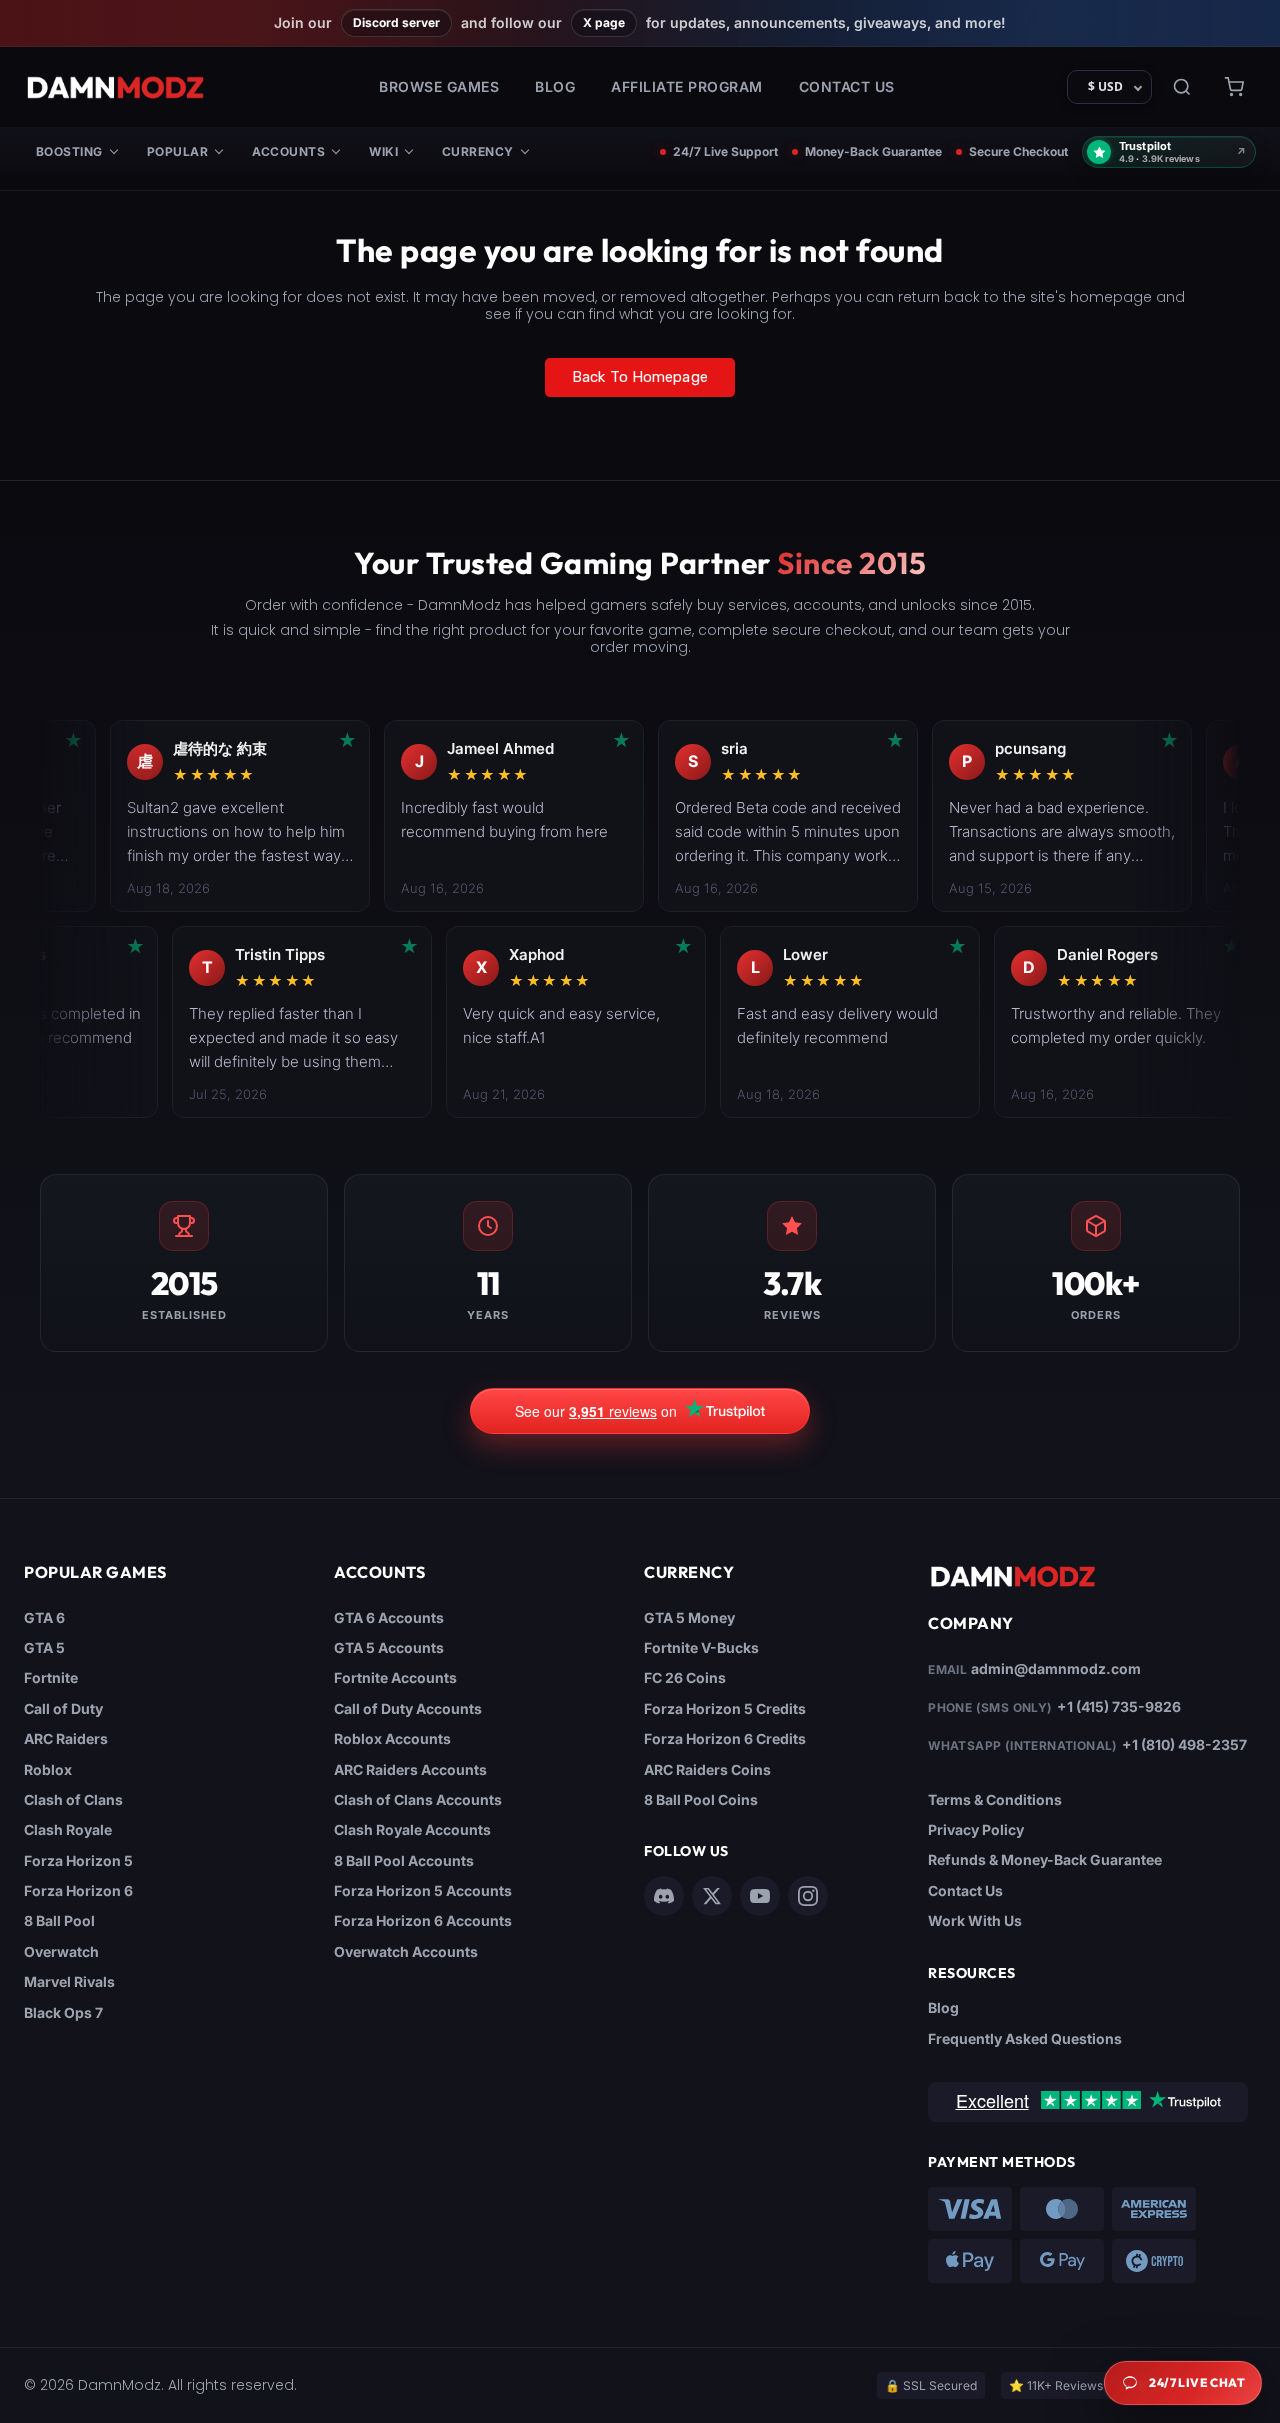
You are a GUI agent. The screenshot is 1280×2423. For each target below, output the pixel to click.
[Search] (1182, 87)
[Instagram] (808, 1896)
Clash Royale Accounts (412, 1829)
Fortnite (51, 1677)
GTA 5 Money (689, 1617)
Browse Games (439, 86)
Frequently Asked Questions (1025, 2038)
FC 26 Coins (685, 1677)
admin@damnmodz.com (1056, 1668)
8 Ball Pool (59, 1920)
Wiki (383, 151)
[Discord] (664, 1896)
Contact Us (847, 86)
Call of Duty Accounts (408, 1708)
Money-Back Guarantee (873, 152)
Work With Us (975, 1920)
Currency (478, 151)
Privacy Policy (976, 1829)
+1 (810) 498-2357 (1184, 1744)
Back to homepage (640, 377)
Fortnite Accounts (395, 1677)
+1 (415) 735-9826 (1119, 1706)
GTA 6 (44, 1617)
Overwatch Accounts (406, 1951)
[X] (712, 1896)
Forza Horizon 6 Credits (725, 1738)
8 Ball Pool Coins (701, 1799)
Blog (555, 86)
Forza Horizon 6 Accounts (423, 1920)
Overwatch (61, 1951)
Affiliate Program (687, 86)
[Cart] (1234, 87)
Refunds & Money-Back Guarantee (1045, 1859)
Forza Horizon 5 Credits (725, 1708)
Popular (177, 151)
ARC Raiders (66, 1738)
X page (604, 22)
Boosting (69, 151)
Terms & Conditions (995, 1799)
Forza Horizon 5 (78, 1860)
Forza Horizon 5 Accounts (423, 1890)
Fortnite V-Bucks (701, 1647)
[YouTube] (760, 1896)
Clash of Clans (73, 1799)
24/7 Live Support (725, 152)
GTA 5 (44, 1647)
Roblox (48, 1769)
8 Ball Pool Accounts (404, 1860)
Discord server (396, 22)
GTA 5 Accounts (389, 1647)
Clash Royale (68, 1829)
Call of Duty (63, 1708)
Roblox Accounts (392, 1738)
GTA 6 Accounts (389, 1617)
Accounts (288, 151)
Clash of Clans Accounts (418, 1799)
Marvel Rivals (69, 1981)
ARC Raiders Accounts (410, 1769)
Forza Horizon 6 (78, 1890)
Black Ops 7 (63, 2012)
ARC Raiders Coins (707, 1769)
